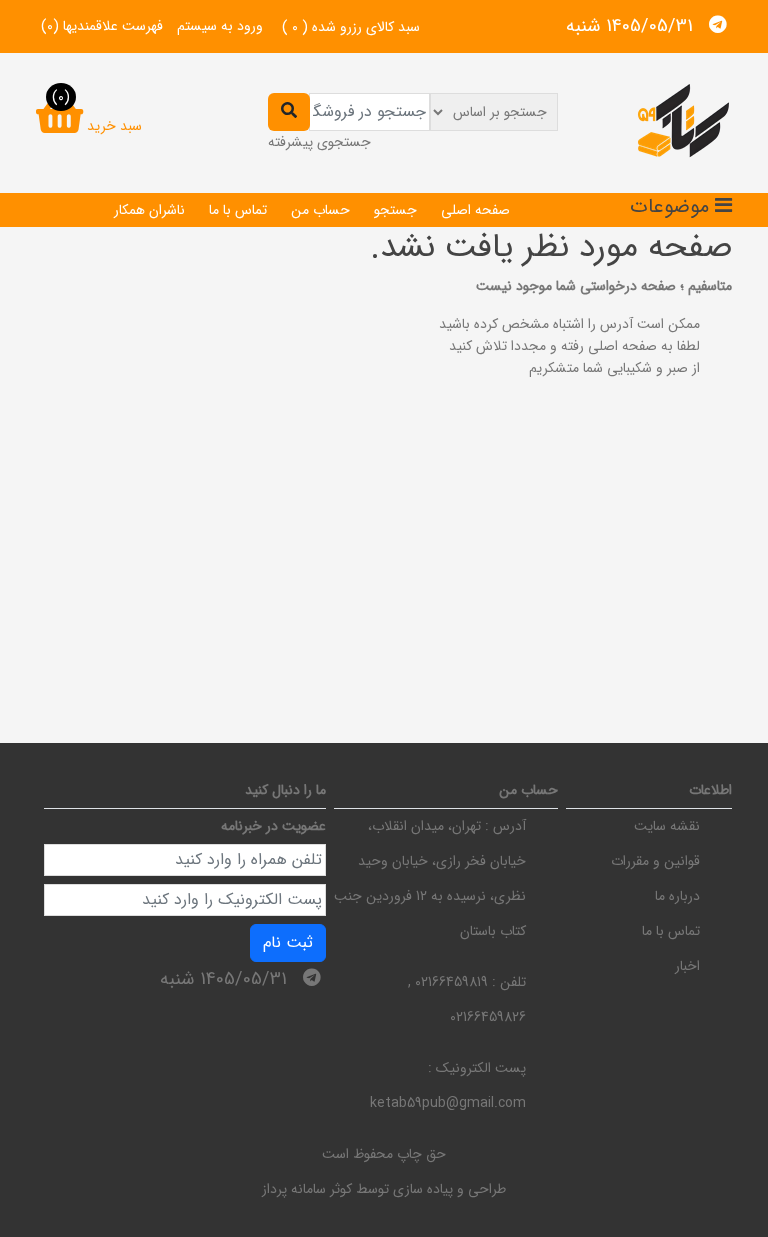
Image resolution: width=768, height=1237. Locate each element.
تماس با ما (238, 210)
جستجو (395, 210)
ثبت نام (288, 942)
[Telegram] (718, 25)
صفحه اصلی (475, 210)
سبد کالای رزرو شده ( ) (351, 27)
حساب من (320, 210)
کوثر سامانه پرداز (307, 1189)
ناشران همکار (149, 210)
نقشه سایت (667, 826)
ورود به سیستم (220, 26)
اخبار (687, 966)
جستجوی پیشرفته (319, 142)
